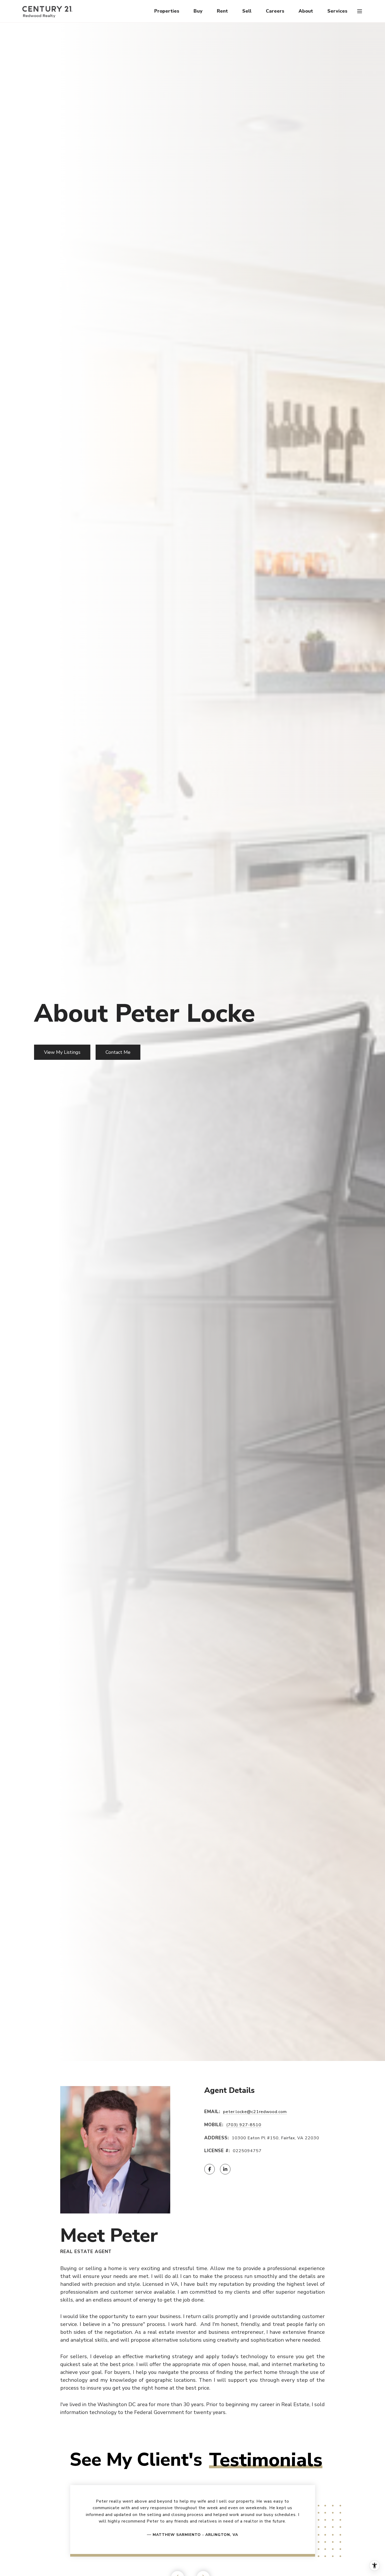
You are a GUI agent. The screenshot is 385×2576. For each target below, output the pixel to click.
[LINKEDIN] (225, 2169)
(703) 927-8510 (244, 2125)
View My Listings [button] (62, 1052)
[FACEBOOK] (210, 2169)
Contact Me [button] (118, 1052)
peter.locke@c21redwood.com (255, 2112)
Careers (275, 11)
